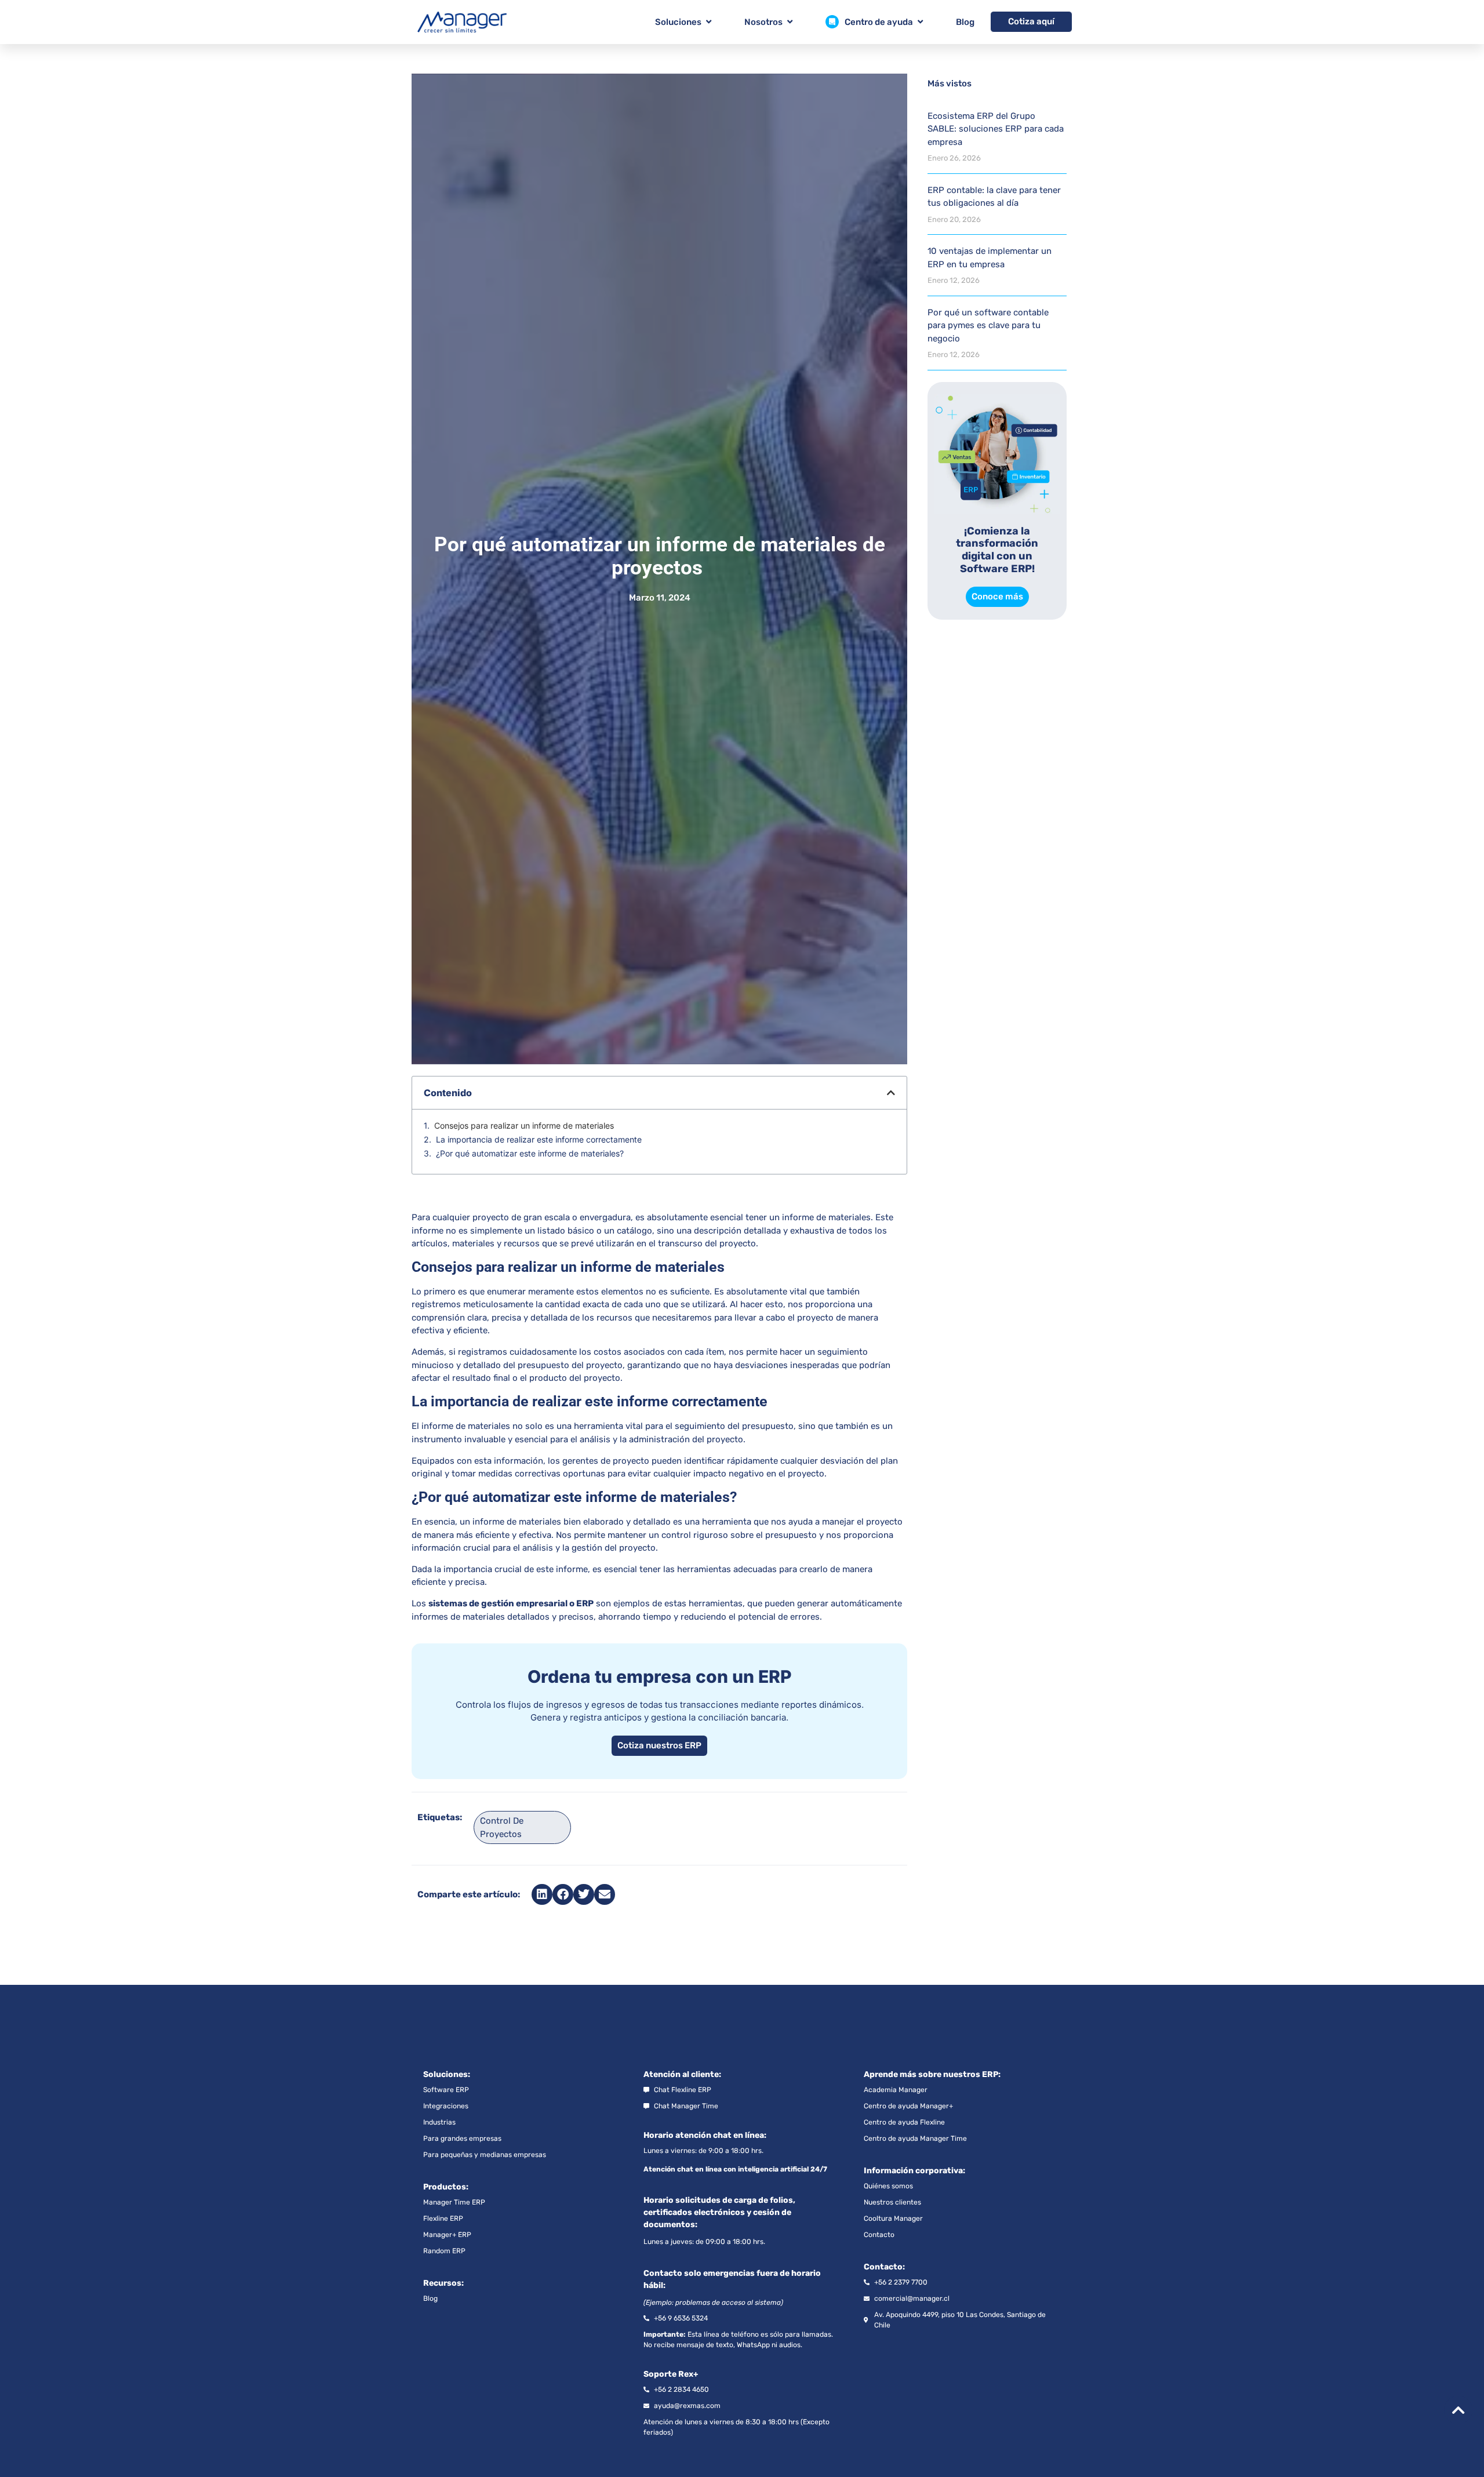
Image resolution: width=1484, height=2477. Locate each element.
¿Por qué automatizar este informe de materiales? (530, 1154)
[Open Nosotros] (790, 22)
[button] (891, 1093)
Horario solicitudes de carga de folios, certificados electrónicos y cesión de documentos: (719, 2212)
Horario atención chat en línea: (705, 2135)
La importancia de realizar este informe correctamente (539, 1140)
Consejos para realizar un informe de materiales (524, 1126)
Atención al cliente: (682, 2074)
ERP (585, 1603)
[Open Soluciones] (709, 22)
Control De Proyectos (502, 1827)
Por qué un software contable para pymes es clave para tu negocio (988, 325)
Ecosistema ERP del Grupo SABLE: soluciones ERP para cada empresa (996, 129)
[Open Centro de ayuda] (920, 22)
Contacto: (884, 2267)
